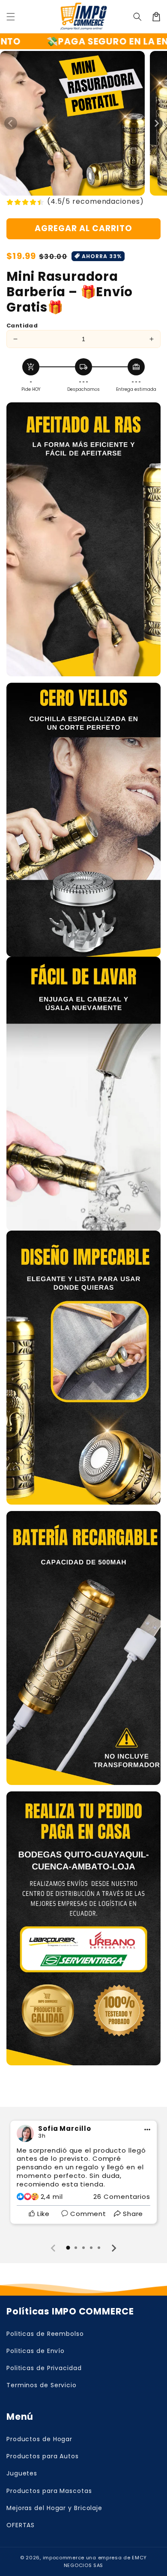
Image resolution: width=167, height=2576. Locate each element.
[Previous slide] (54, 2248)
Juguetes (22, 2473)
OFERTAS (21, 2525)
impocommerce (64, 2558)
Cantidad (22, 326)
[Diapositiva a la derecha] (156, 123)
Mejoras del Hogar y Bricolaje (54, 2508)
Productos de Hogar (39, 2439)
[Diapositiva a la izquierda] (11, 123)
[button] (137, 17)
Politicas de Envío (36, 2351)
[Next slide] (113, 2248)
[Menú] (11, 17)
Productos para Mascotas (49, 2491)
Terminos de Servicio (42, 2385)
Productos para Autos (43, 2456)
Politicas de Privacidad (44, 2368)
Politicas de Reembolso (45, 2334)
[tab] (68, 2248)
